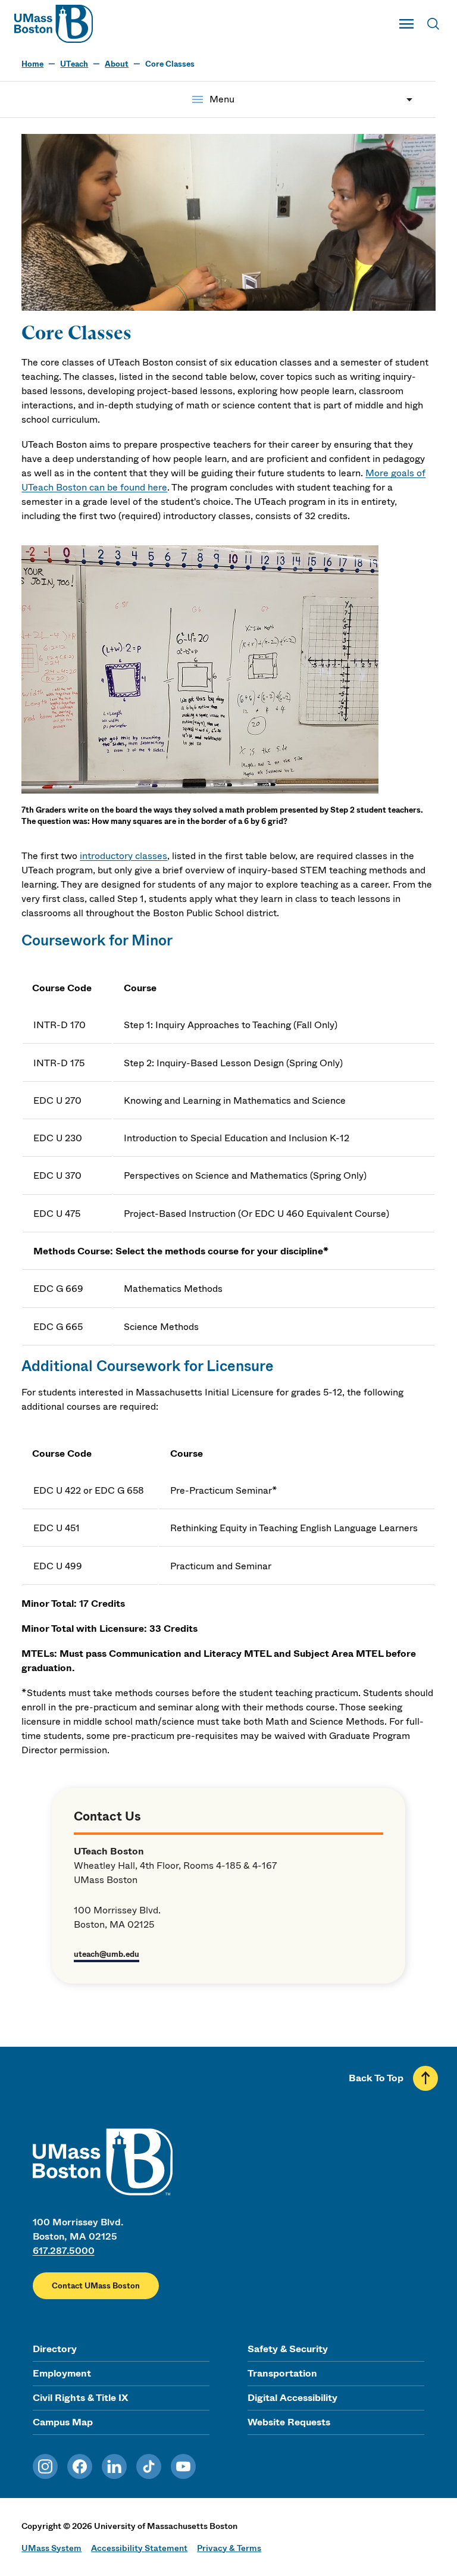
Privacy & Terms (229, 2548)
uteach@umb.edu (107, 1954)
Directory (55, 2349)
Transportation (282, 2373)
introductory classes (123, 856)
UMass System (51, 2548)
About (117, 64)
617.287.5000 (64, 2251)
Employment (62, 2373)
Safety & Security (288, 2349)
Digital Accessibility (292, 2398)
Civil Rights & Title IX (80, 2398)
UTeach (74, 64)
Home (32, 64)
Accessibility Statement (139, 2548)
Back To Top (376, 2078)
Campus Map (63, 2422)
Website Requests (289, 2422)
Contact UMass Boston (96, 2286)
